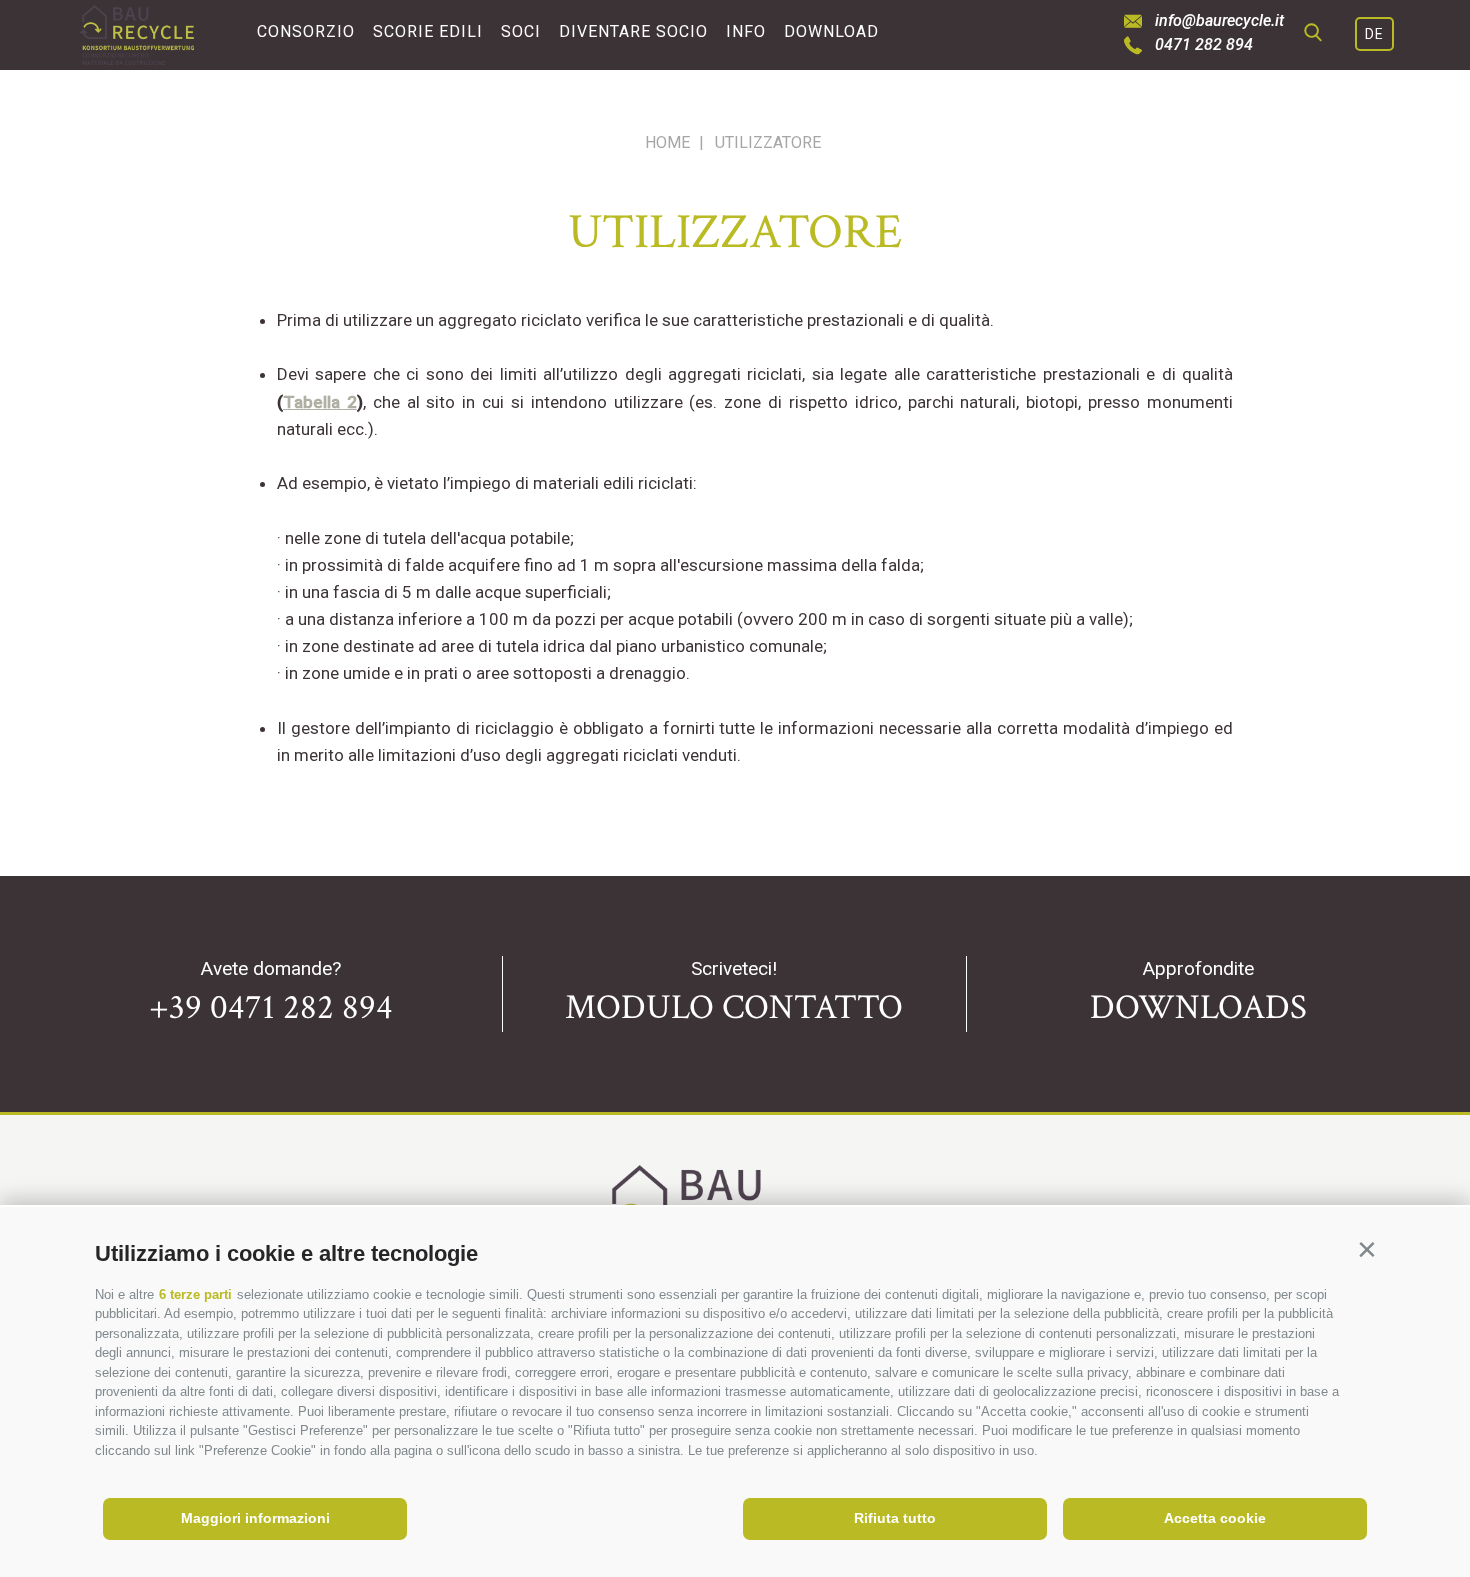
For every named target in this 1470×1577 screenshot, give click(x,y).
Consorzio (306, 31)
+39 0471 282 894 (271, 1007)
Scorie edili (428, 31)
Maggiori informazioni (255, 1518)
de (1374, 34)
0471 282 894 (1204, 45)
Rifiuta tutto (895, 1518)
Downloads (1198, 1007)
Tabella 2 (320, 402)
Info (746, 31)
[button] (1366, 1249)
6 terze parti (195, 1294)
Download (831, 31)
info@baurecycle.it (1219, 21)
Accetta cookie (1215, 1518)
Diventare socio (633, 31)
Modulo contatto (734, 1007)
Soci (521, 31)
